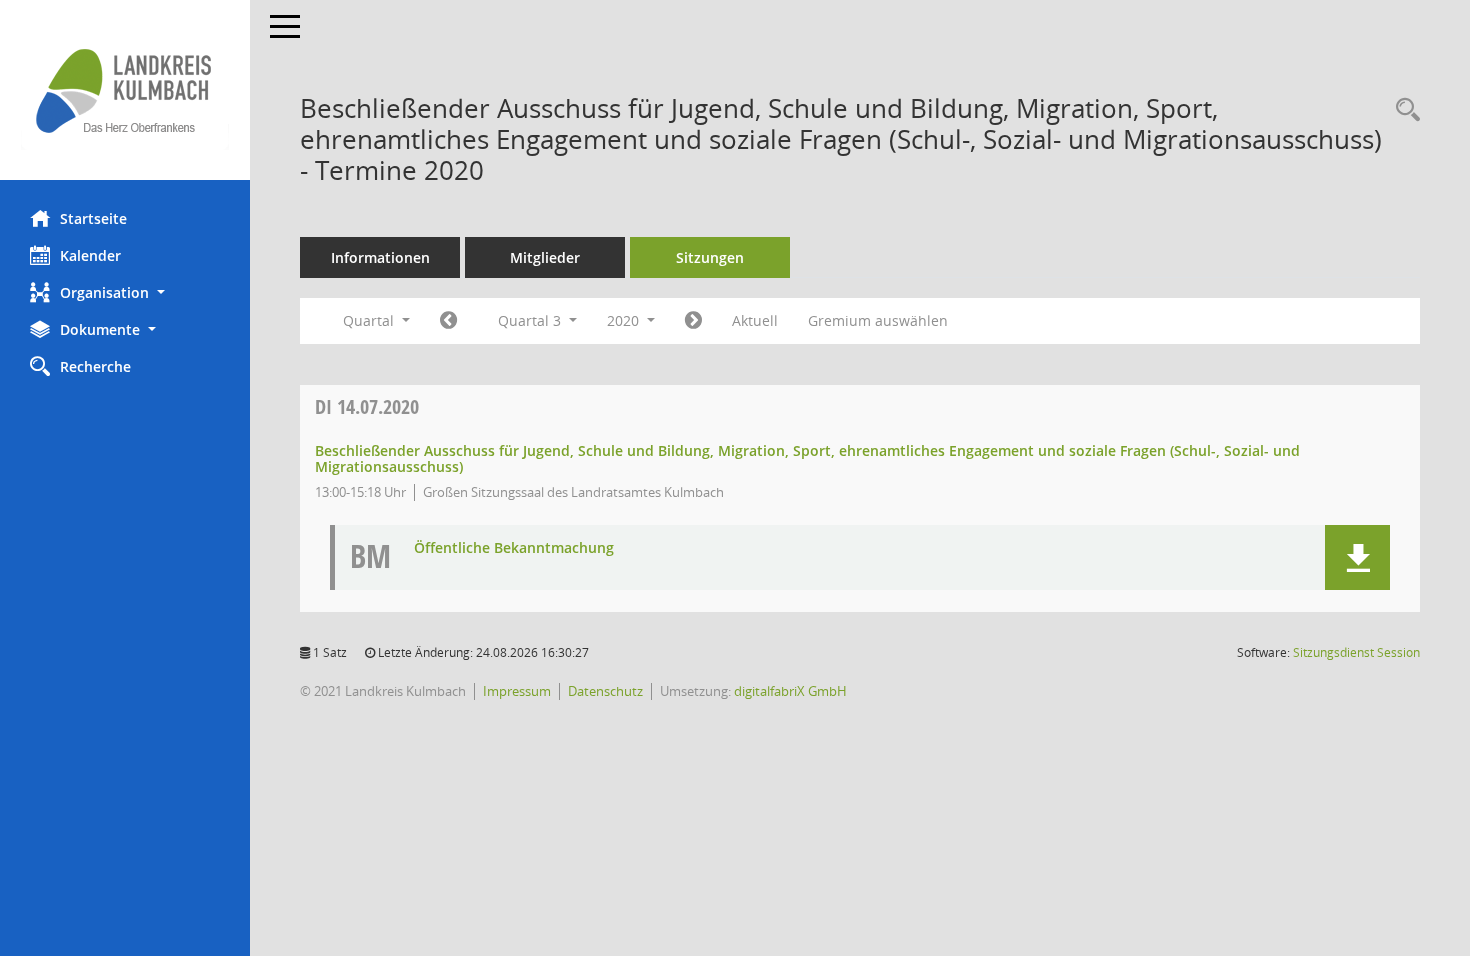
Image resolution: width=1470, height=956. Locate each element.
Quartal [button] (370, 320)
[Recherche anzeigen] (1403, 110)
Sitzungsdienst (1356, 652)
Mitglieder (545, 257)
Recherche (95, 366)
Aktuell (755, 320)
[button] (125, 292)
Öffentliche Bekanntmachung (514, 548)
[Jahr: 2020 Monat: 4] (448, 321)
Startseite (93, 218)
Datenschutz (605, 691)
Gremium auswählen (878, 320)
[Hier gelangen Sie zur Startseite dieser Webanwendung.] (125, 90)
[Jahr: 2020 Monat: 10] (693, 321)
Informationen (380, 257)
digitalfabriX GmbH (790, 691)
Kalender (90, 255)
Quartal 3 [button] (531, 320)
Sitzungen (710, 257)
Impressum (517, 691)
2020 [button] (625, 320)
